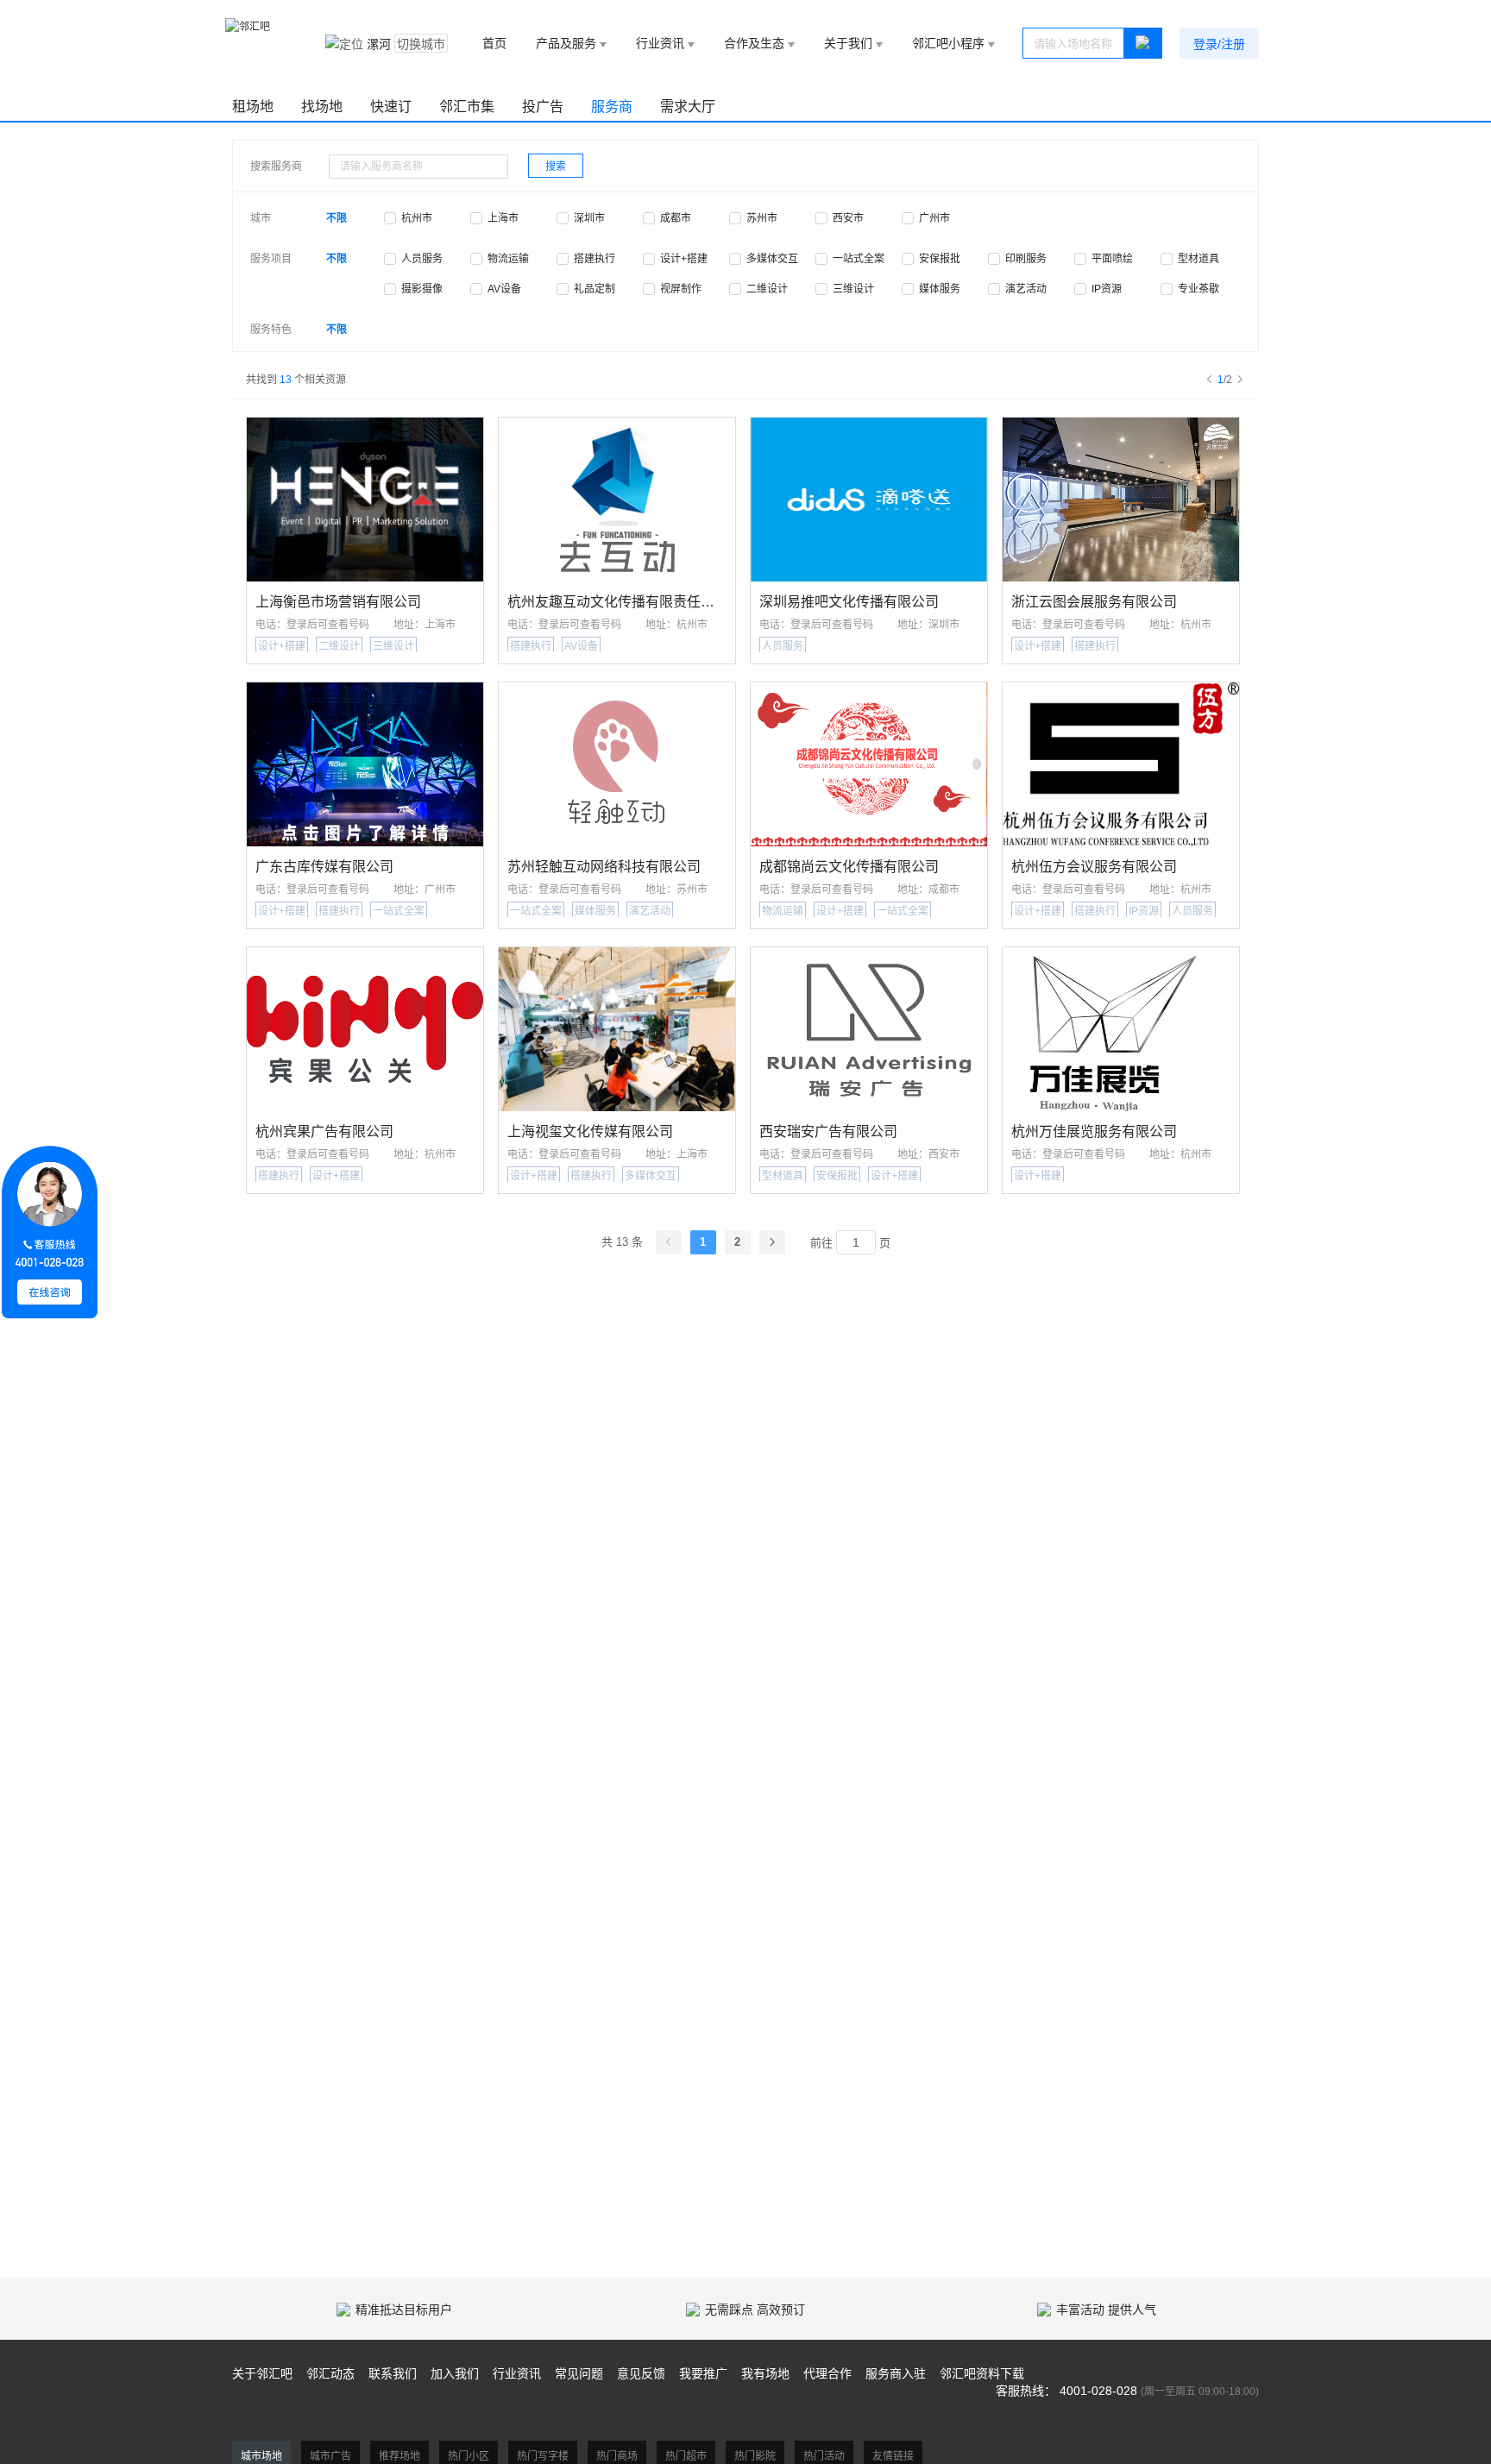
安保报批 (940, 259)
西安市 (848, 218)
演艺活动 (1026, 289)
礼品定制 (595, 289)
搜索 (556, 167)
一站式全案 (859, 259)
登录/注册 (1219, 44)
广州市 (934, 218)
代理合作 (827, 2373)
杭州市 (417, 218)
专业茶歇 (1198, 289)
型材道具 (1198, 259)
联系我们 (393, 2373)
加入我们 (455, 2373)
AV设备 (504, 289)
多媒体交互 (772, 259)
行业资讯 (517, 2373)
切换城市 (421, 44)
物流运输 (508, 259)
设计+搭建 (684, 259)
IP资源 (1107, 289)
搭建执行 (595, 259)
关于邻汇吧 (262, 2373)
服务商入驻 (896, 2373)
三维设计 (853, 289)
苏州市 (762, 218)
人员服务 (422, 259)
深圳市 (589, 218)
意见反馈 (641, 2373)
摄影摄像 (422, 289)
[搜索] (1143, 43)
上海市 (503, 218)
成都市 (676, 218)
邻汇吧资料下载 (982, 2373)
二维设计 (767, 289)
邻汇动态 (330, 2373)
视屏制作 (681, 289)
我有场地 (765, 2373)
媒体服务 (940, 289)
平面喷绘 (1112, 259)
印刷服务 (1026, 259)
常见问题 (579, 2373)
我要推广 (703, 2373)
